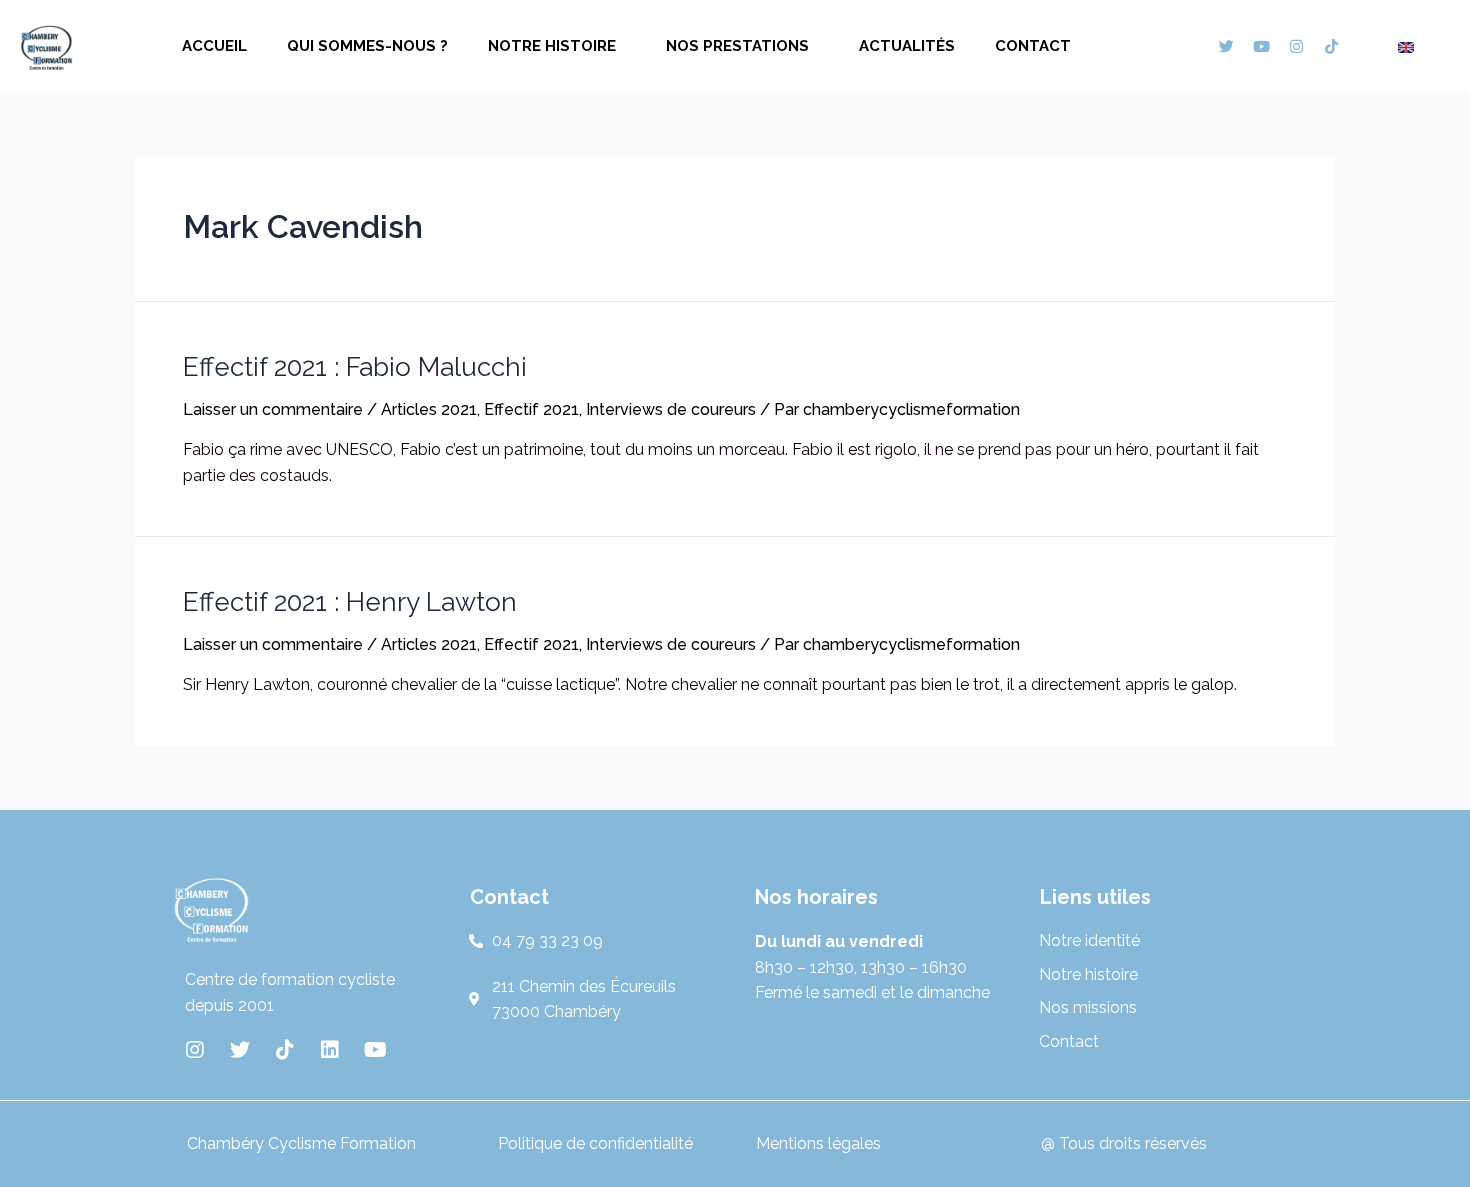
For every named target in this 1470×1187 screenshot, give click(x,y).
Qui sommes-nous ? (367, 46)
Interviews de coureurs (671, 409)
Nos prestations (737, 46)
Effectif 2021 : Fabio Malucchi (355, 367)
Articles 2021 (429, 409)
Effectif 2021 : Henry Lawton (350, 602)
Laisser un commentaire (273, 409)
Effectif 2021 (531, 409)
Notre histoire (552, 46)
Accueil (214, 46)
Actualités (907, 46)
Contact (1033, 46)
